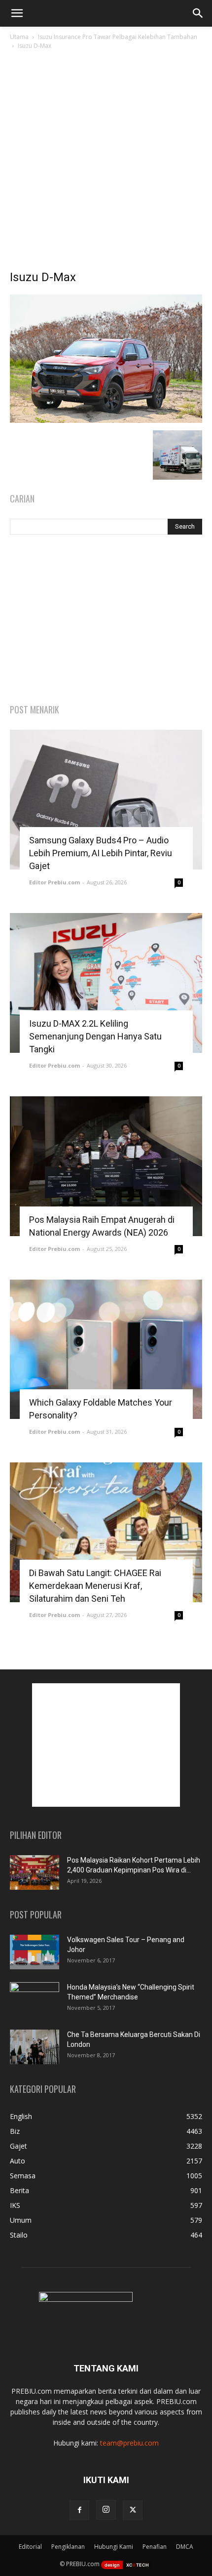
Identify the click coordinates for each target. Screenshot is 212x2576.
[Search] (198, 13)
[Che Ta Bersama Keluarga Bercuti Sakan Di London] (35, 2047)
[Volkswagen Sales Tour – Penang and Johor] (35, 1952)
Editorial (30, 2547)
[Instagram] (106, 2510)
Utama (19, 37)
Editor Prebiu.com (54, 882)
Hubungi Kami (114, 2547)
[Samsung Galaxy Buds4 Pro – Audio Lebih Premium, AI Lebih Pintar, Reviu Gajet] (106, 800)
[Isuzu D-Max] (106, 420)
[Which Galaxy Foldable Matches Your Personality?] (106, 1350)
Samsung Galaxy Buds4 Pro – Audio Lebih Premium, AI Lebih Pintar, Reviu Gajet (101, 853)
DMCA (185, 2547)
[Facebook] (79, 2510)
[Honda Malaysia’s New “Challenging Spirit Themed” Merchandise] (35, 1999)
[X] (133, 2510)
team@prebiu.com (129, 2443)
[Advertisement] (106, 163)
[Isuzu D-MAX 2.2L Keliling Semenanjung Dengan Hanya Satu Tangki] (106, 983)
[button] (17, 13)
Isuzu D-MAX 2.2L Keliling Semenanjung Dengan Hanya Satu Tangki (95, 1036)
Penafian (155, 2547)
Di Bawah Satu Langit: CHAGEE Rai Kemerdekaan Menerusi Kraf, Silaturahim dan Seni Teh (95, 1586)
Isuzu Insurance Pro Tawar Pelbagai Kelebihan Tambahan (118, 37)
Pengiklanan (68, 2547)
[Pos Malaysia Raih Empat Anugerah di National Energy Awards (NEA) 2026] (106, 1166)
